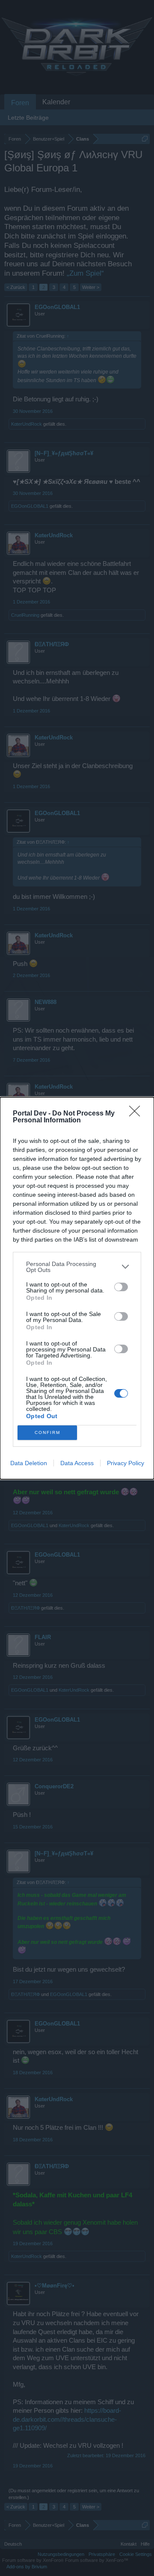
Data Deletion (29, 1463)
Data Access (77, 1463)
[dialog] (77, 1288)
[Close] (137, 1114)
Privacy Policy (126, 1463)
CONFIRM (47, 1432)
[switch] (121, 1287)
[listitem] (77, 1267)
